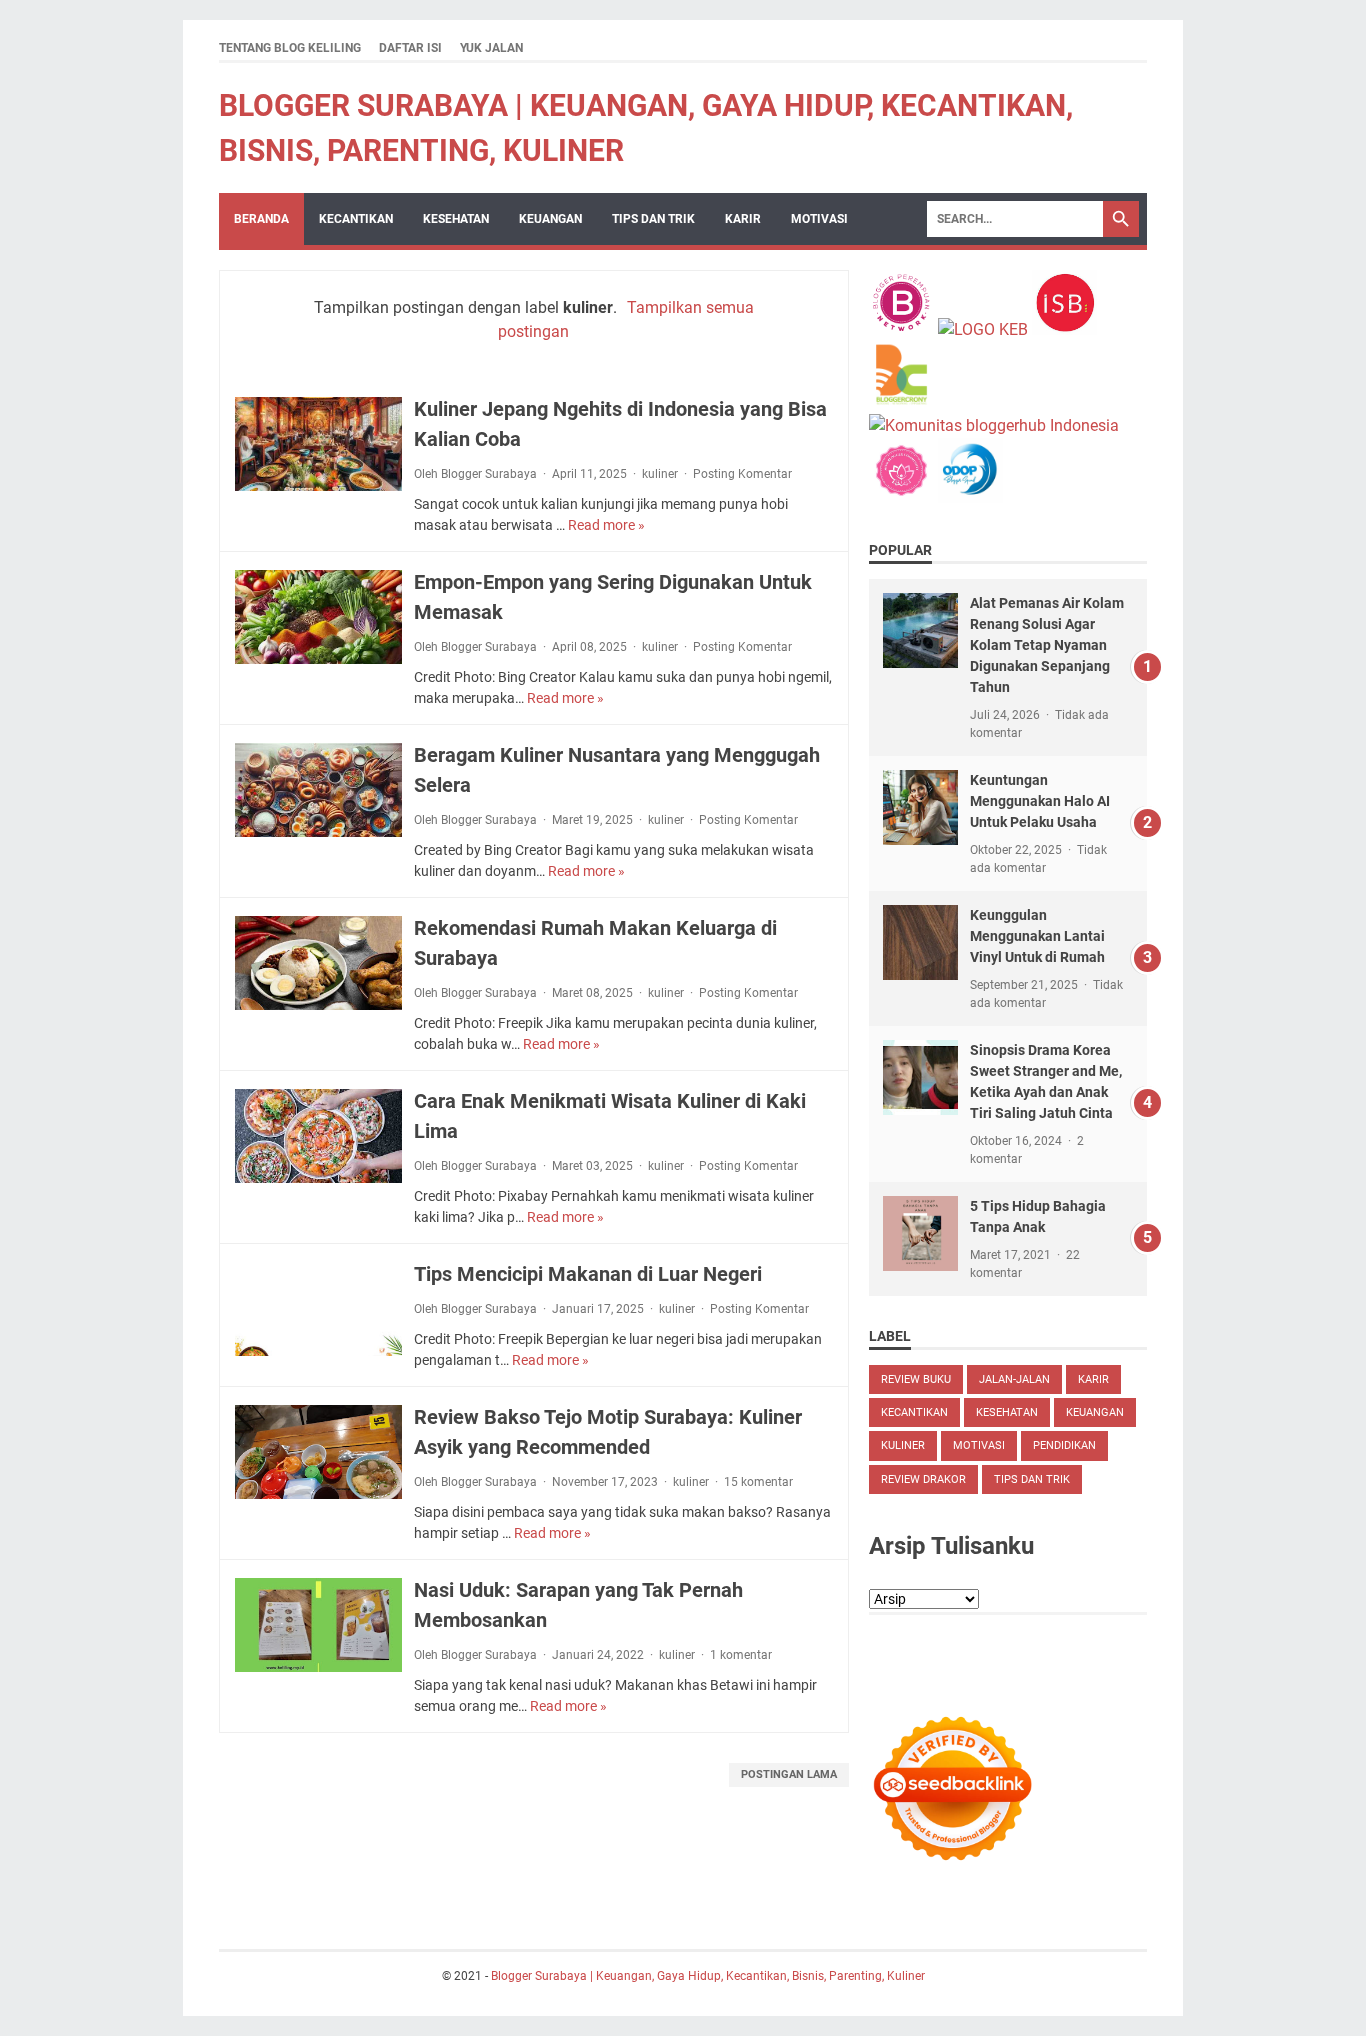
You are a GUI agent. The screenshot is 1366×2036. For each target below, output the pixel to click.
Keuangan (550, 219)
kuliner (660, 474)
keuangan (1095, 1412)
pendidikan (1064, 1445)
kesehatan (1007, 1412)
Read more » (606, 525)
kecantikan (356, 219)
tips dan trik (653, 219)
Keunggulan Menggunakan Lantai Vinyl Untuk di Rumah (1037, 936)
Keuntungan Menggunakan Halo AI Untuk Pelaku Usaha (1040, 801)
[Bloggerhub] (994, 425)
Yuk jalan (491, 48)
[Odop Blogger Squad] (970, 497)
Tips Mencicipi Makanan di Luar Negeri (588, 1274)
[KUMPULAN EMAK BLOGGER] (983, 329)
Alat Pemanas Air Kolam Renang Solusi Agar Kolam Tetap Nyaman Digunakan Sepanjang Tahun (1047, 645)
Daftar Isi (410, 48)
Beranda (261, 219)
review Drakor (923, 1479)
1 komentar (741, 1655)
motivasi (819, 219)
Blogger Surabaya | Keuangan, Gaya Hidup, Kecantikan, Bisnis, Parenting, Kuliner (708, 1976)
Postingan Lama (789, 1774)
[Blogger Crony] (901, 401)
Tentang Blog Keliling (290, 48)
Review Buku (916, 1379)
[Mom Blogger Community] (903, 497)
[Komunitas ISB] (1064, 329)
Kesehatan (456, 219)
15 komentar (758, 1482)
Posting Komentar (742, 474)
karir (743, 219)
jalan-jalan (1014, 1379)
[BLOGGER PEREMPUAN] (901, 329)
